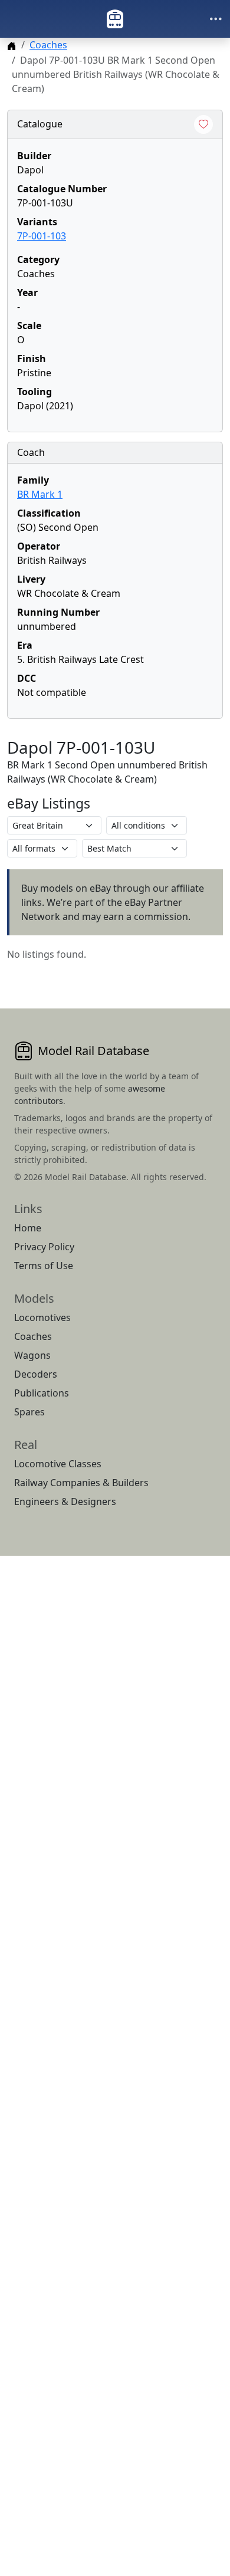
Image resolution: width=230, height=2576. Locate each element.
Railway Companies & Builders (81, 1483)
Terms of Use (44, 1266)
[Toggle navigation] (216, 19)
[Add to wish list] (203, 124)
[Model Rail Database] (115, 19)
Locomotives (42, 1317)
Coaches (48, 45)
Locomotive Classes (58, 1464)
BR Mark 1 (40, 494)
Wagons (32, 1355)
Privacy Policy (44, 1247)
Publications (42, 1393)
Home (28, 1228)
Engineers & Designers (65, 1501)
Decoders (36, 1374)
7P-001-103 (42, 236)
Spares (29, 1412)
